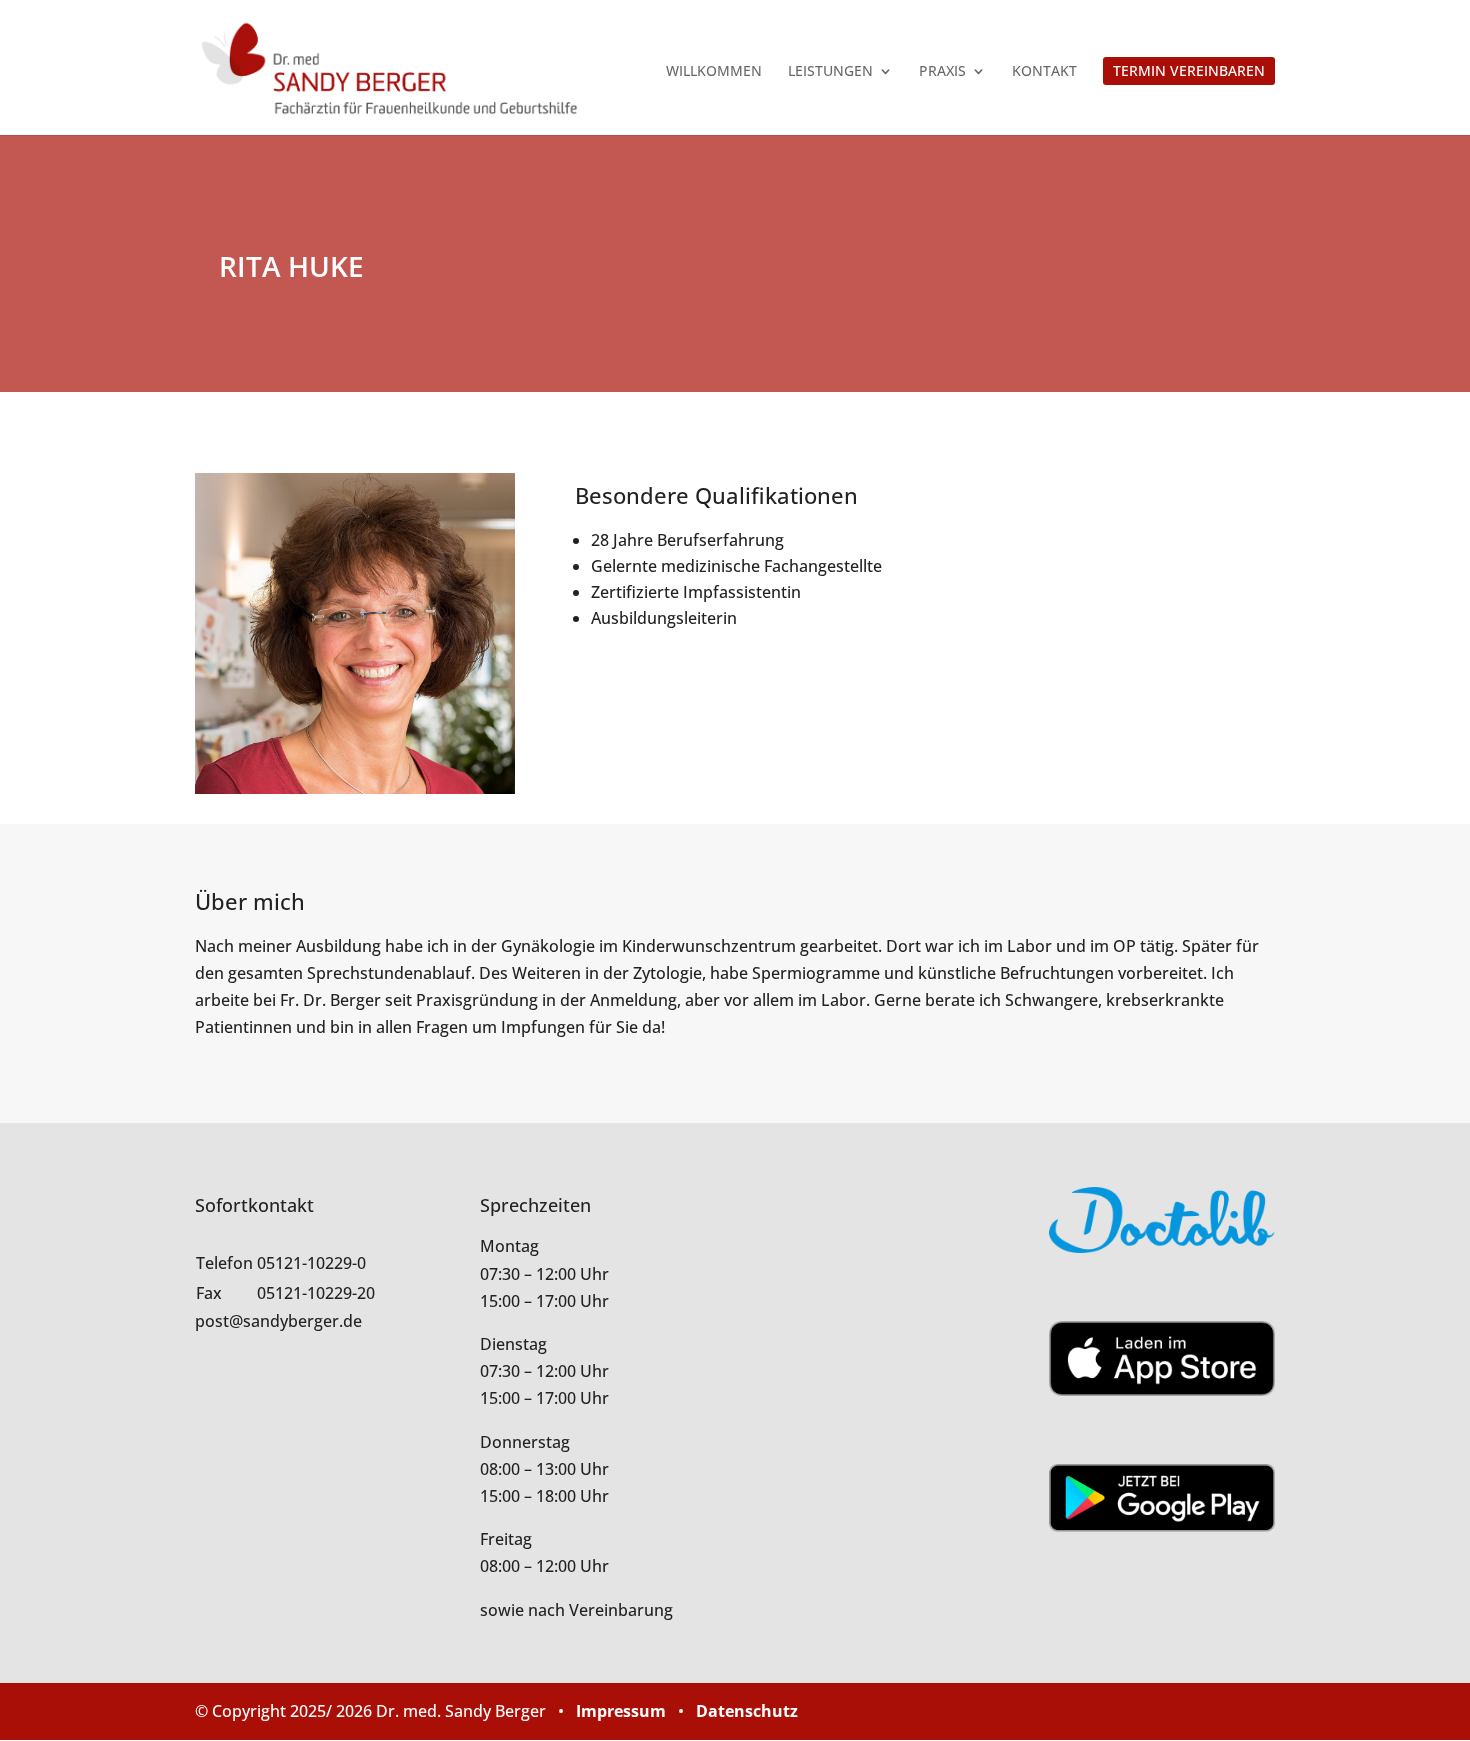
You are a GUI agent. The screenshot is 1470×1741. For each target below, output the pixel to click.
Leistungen (830, 72)
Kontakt (1044, 72)
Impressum (621, 1711)
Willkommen (714, 72)
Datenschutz (747, 1711)
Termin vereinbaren (1189, 70)
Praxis (942, 72)
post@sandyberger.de (278, 1321)
